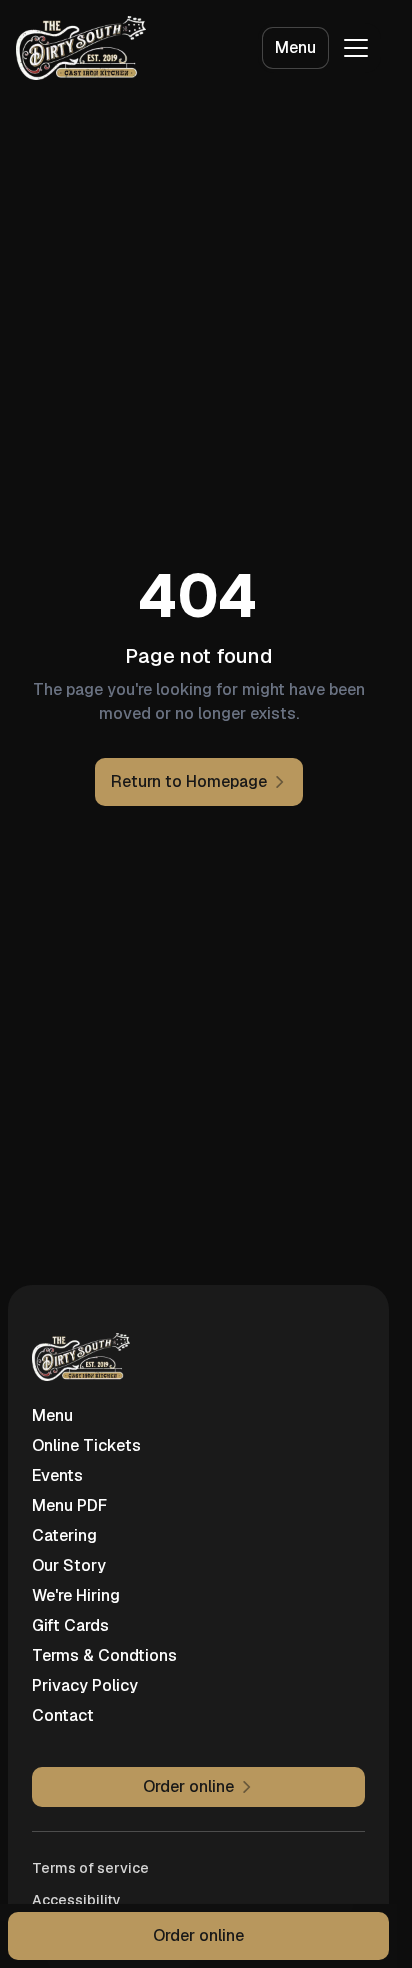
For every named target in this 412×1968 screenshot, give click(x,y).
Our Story (69, 1565)
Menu (295, 47)
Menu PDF (69, 1505)
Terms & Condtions (104, 1655)
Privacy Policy (85, 1685)
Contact (63, 1715)
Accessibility (76, 1900)
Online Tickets (86, 1445)
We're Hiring (76, 1595)
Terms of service (90, 1868)
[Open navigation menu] (356, 48)
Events (57, 1475)
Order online (198, 1935)
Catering (64, 1535)
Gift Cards (70, 1625)
